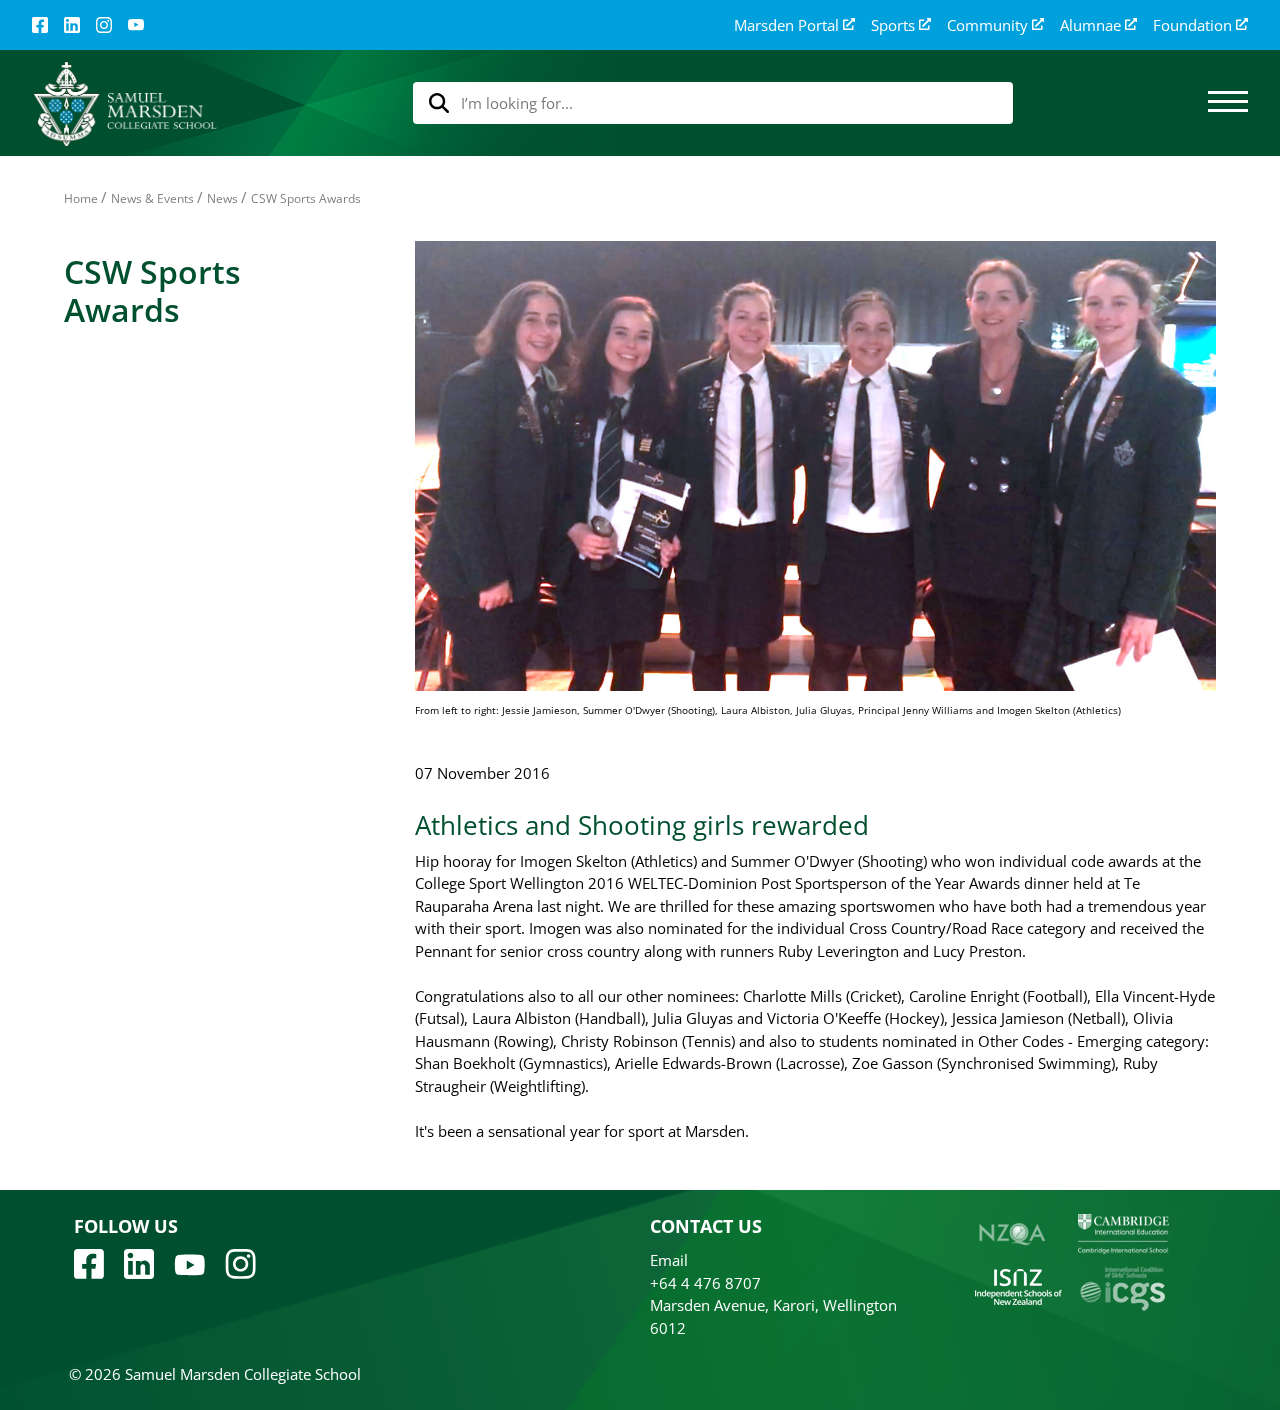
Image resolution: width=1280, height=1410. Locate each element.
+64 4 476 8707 (705, 1283)
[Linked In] (72, 25)
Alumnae (1090, 25)
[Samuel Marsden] (124, 103)
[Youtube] (189, 1263)
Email (669, 1260)
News (222, 198)
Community (987, 25)
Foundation (1192, 25)
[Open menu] (1228, 103)
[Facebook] (40, 25)
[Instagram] (104, 25)
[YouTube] (136, 25)
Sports (893, 25)
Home (81, 198)
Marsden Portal (786, 25)
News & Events (152, 198)
